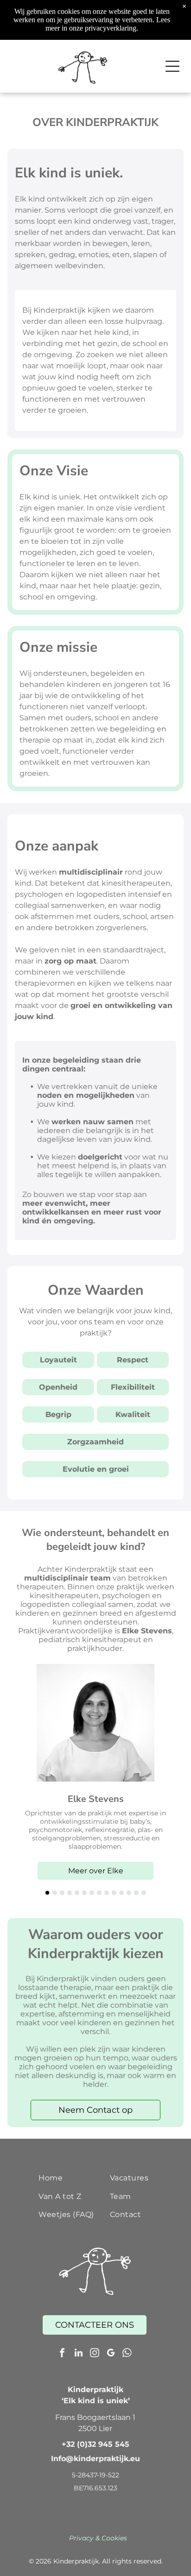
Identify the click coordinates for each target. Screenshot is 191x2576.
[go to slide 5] (77, 1893)
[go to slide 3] (62, 1893)
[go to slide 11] (121, 1893)
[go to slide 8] (99, 1893)
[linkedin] (78, 2354)
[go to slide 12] (129, 1893)
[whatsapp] (127, 2354)
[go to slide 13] (136, 1893)
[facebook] (62, 2354)
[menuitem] (71, 2178)
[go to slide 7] (92, 1893)
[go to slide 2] (55, 1893)
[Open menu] (172, 66)
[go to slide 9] (107, 1893)
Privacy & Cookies (98, 2538)
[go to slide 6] (84, 1893)
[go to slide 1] (47, 1893)
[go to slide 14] (144, 1893)
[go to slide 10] (114, 1893)
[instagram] (95, 2354)
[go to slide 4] (70, 1893)
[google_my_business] (111, 2354)
